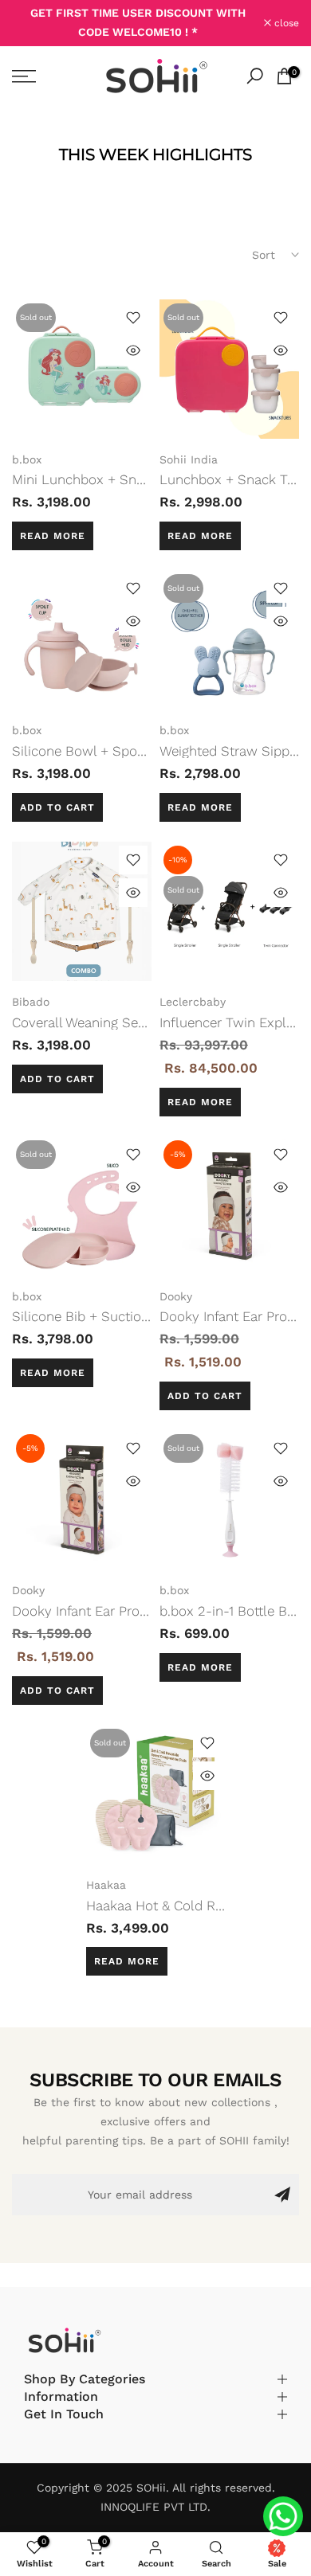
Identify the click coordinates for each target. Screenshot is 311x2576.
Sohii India (189, 459)
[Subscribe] (282, 2195)
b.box (27, 459)
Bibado (31, 1002)
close (285, 23)
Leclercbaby (193, 1002)
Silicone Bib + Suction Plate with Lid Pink (140, 1316)
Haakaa (106, 1885)
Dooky (176, 1296)
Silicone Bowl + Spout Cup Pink (110, 751)
